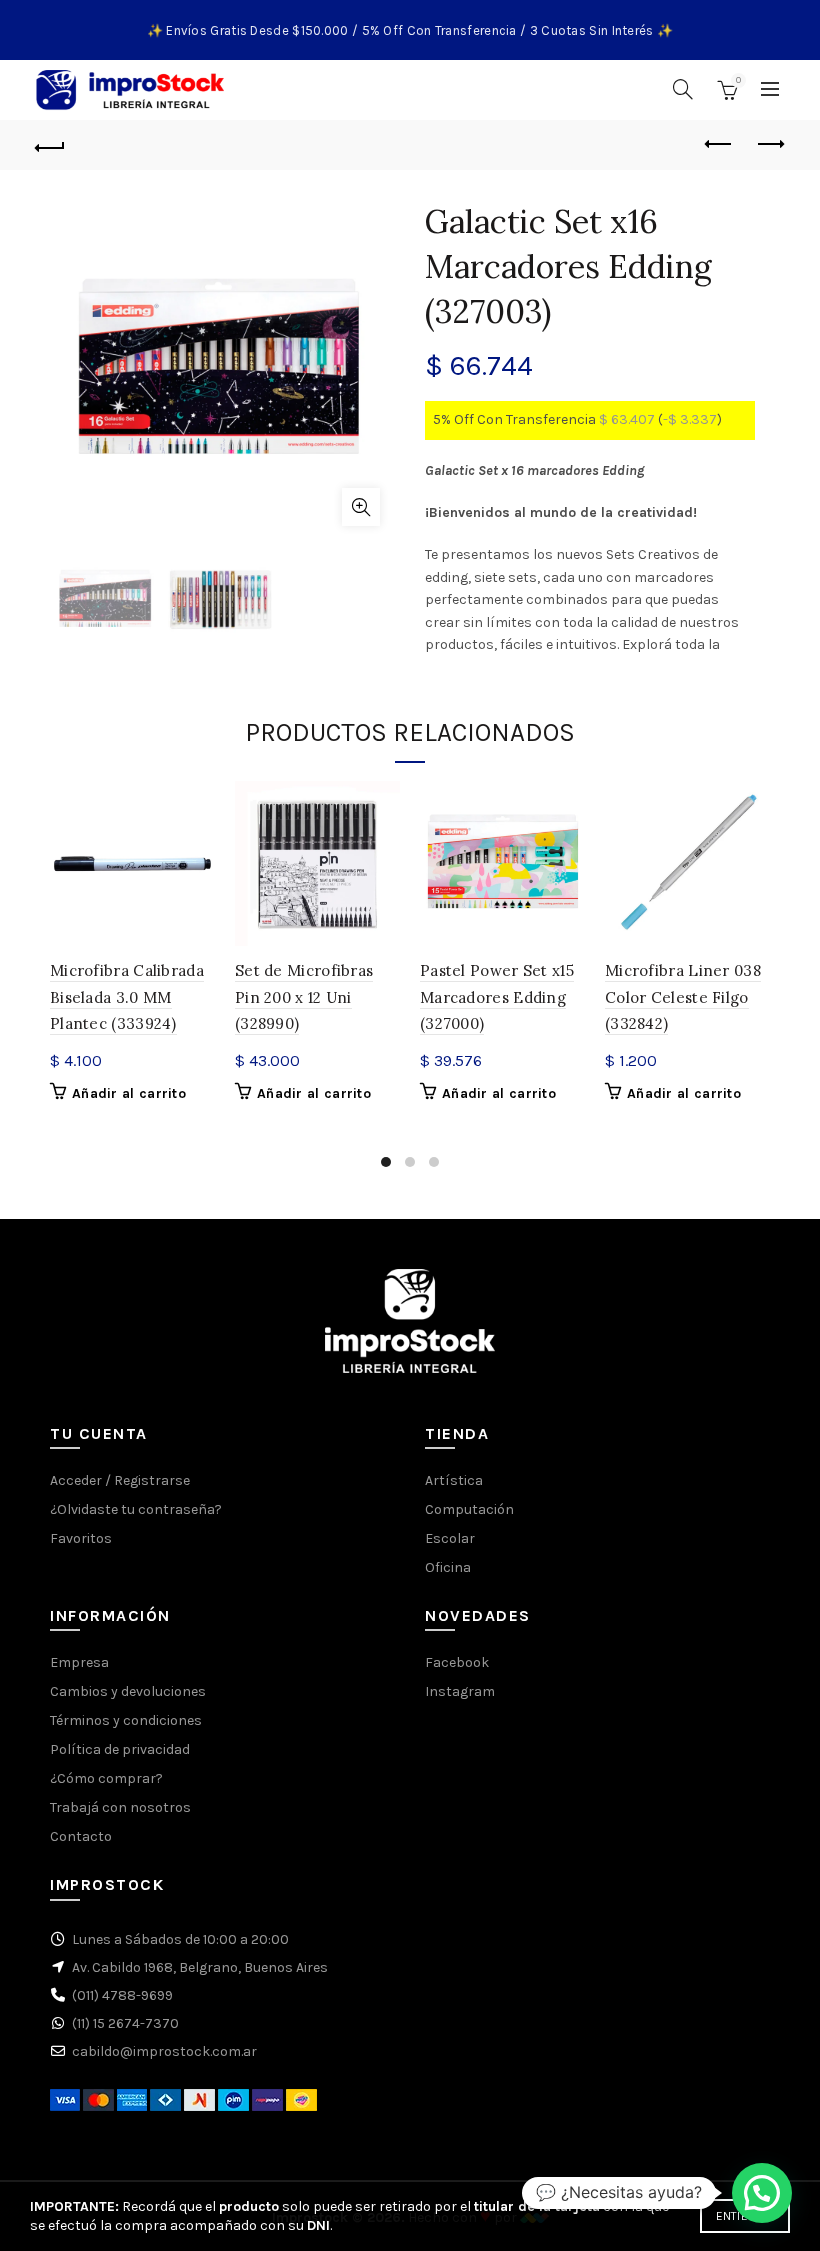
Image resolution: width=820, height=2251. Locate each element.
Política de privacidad (120, 1749)
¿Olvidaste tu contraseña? (136, 1509)
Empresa (79, 1662)
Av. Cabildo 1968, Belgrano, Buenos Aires (200, 1967)
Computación (469, 1509)
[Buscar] (683, 89)
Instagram (460, 1691)
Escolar (450, 1538)
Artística (454, 1480)
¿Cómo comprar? (106, 1778)
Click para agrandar (361, 507)
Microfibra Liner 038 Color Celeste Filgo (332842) (683, 997)
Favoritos (81, 1538)
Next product (770, 145)
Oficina (448, 1567)
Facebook (457, 1662)
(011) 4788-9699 (122, 1995)
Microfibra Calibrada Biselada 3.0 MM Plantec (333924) (127, 997)
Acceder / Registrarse (120, 1480)
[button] (762, 2193)
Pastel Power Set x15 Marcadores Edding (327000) (497, 997)
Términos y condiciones (126, 1720)
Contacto (81, 1836)
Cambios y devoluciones (128, 1691)
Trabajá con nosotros (120, 1807)
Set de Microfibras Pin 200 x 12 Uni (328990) (304, 997)
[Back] (51, 145)
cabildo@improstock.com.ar (164, 2051)
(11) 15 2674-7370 (125, 2023)
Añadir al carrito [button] (129, 1093)
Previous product (720, 145)
